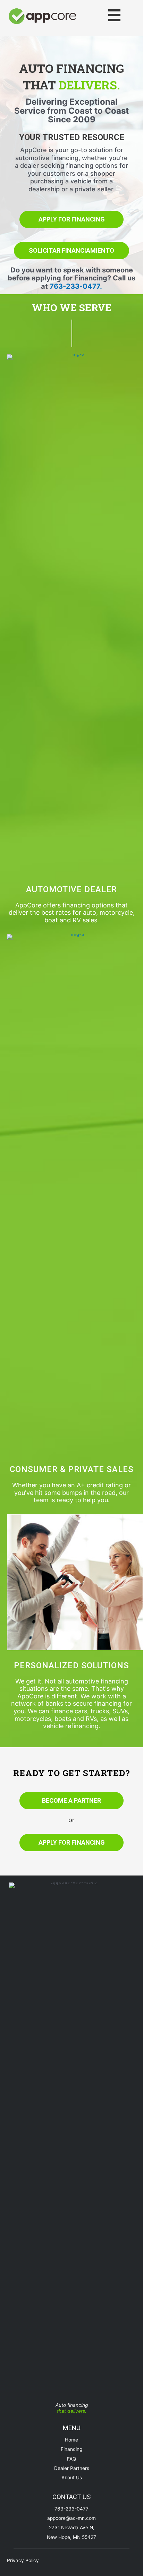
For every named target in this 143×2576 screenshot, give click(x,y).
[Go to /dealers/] (71, 904)
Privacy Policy (23, 2560)
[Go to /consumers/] (71, 1484)
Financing (71, 2449)
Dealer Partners (72, 2468)
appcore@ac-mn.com (71, 2518)
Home (71, 2440)
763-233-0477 (71, 2509)
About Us (72, 2478)
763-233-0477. (76, 286)
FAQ (71, 2459)
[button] (71, 219)
